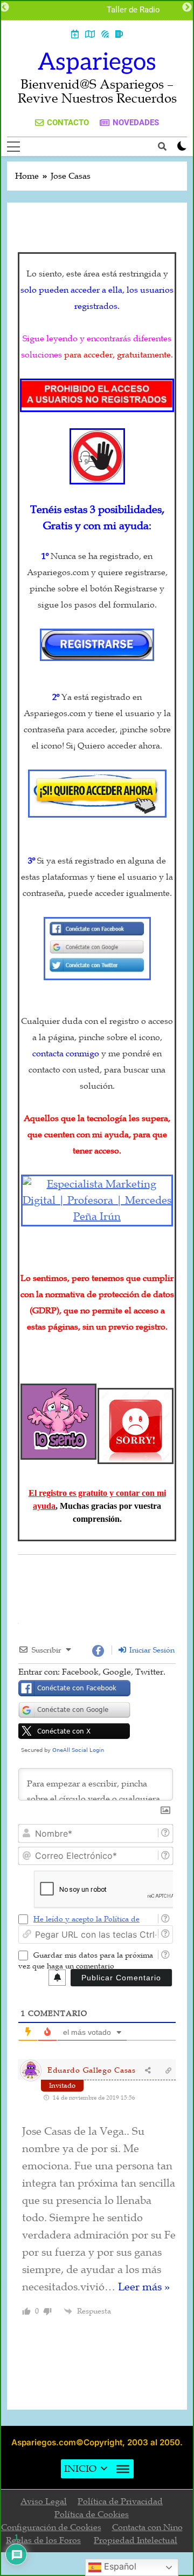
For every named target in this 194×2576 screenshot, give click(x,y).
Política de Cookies (92, 2514)
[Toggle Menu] (123, 2469)
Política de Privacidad (120, 2501)
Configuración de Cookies (51, 2527)
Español (119, 2566)
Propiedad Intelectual (136, 2540)
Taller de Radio (133, 10)
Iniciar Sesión (151, 1650)
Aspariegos (97, 62)
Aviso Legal (44, 2501)
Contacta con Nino (147, 2527)
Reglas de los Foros (43, 2540)
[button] (80, 2469)
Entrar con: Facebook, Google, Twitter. (92, 1672)
